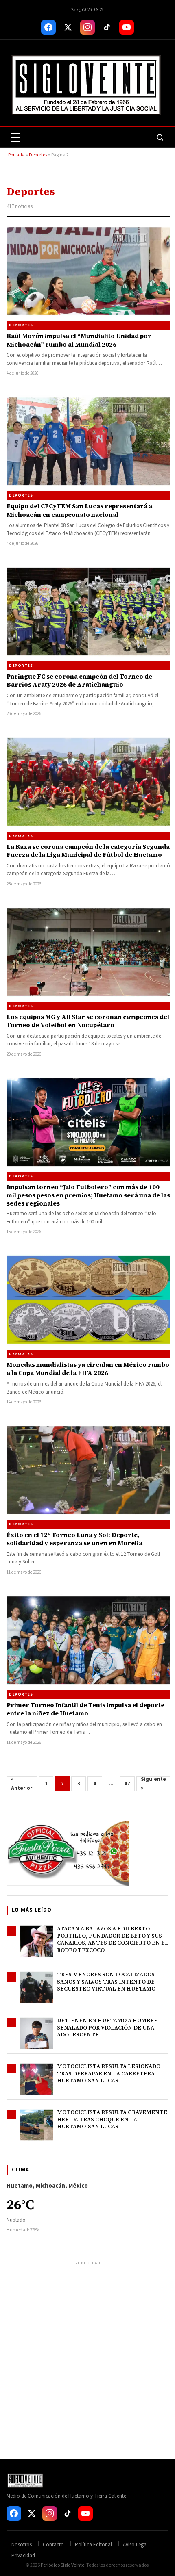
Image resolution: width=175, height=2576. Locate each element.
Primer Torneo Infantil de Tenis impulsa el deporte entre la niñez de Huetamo (85, 1709)
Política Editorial (93, 2545)
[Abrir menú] (15, 137)
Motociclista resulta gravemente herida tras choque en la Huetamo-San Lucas (112, 2119)
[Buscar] (160, 137)
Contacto (53, 2545)
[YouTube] (127, 27)
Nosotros (22, 2545)
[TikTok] (107, 27)
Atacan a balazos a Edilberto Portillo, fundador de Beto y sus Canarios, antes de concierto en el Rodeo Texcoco (113, 1939)
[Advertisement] (87, 2355)
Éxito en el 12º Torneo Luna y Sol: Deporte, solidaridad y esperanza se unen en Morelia (74, 1539)
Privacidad (23, 2556)
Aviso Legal (135, 2545)
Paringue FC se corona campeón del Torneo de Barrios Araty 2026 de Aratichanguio (79, 680)
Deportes (38, 155)
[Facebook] (48, 27)
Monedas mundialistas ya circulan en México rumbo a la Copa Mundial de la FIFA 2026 (88, 1369)
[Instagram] (87, 27)
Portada (16, 155)
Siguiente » (153, 1784)
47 (127, 1784)
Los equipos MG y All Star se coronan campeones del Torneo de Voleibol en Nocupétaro (88, 1021)
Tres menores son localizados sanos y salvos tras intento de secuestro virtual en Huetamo (106, 1982)
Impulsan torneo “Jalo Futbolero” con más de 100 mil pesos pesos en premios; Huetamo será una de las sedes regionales (88, 1195)
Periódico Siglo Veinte (62, 2565)
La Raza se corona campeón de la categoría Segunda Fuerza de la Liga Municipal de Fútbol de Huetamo (88, 851)
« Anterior (22, 1784)
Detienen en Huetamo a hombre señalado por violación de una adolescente (107, 2027)
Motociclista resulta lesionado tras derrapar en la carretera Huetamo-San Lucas (109, 2073)
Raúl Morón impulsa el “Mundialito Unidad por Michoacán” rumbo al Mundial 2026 (79, 340)
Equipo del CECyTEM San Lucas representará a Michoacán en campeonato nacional (79, 510)
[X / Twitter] (68, 27)
